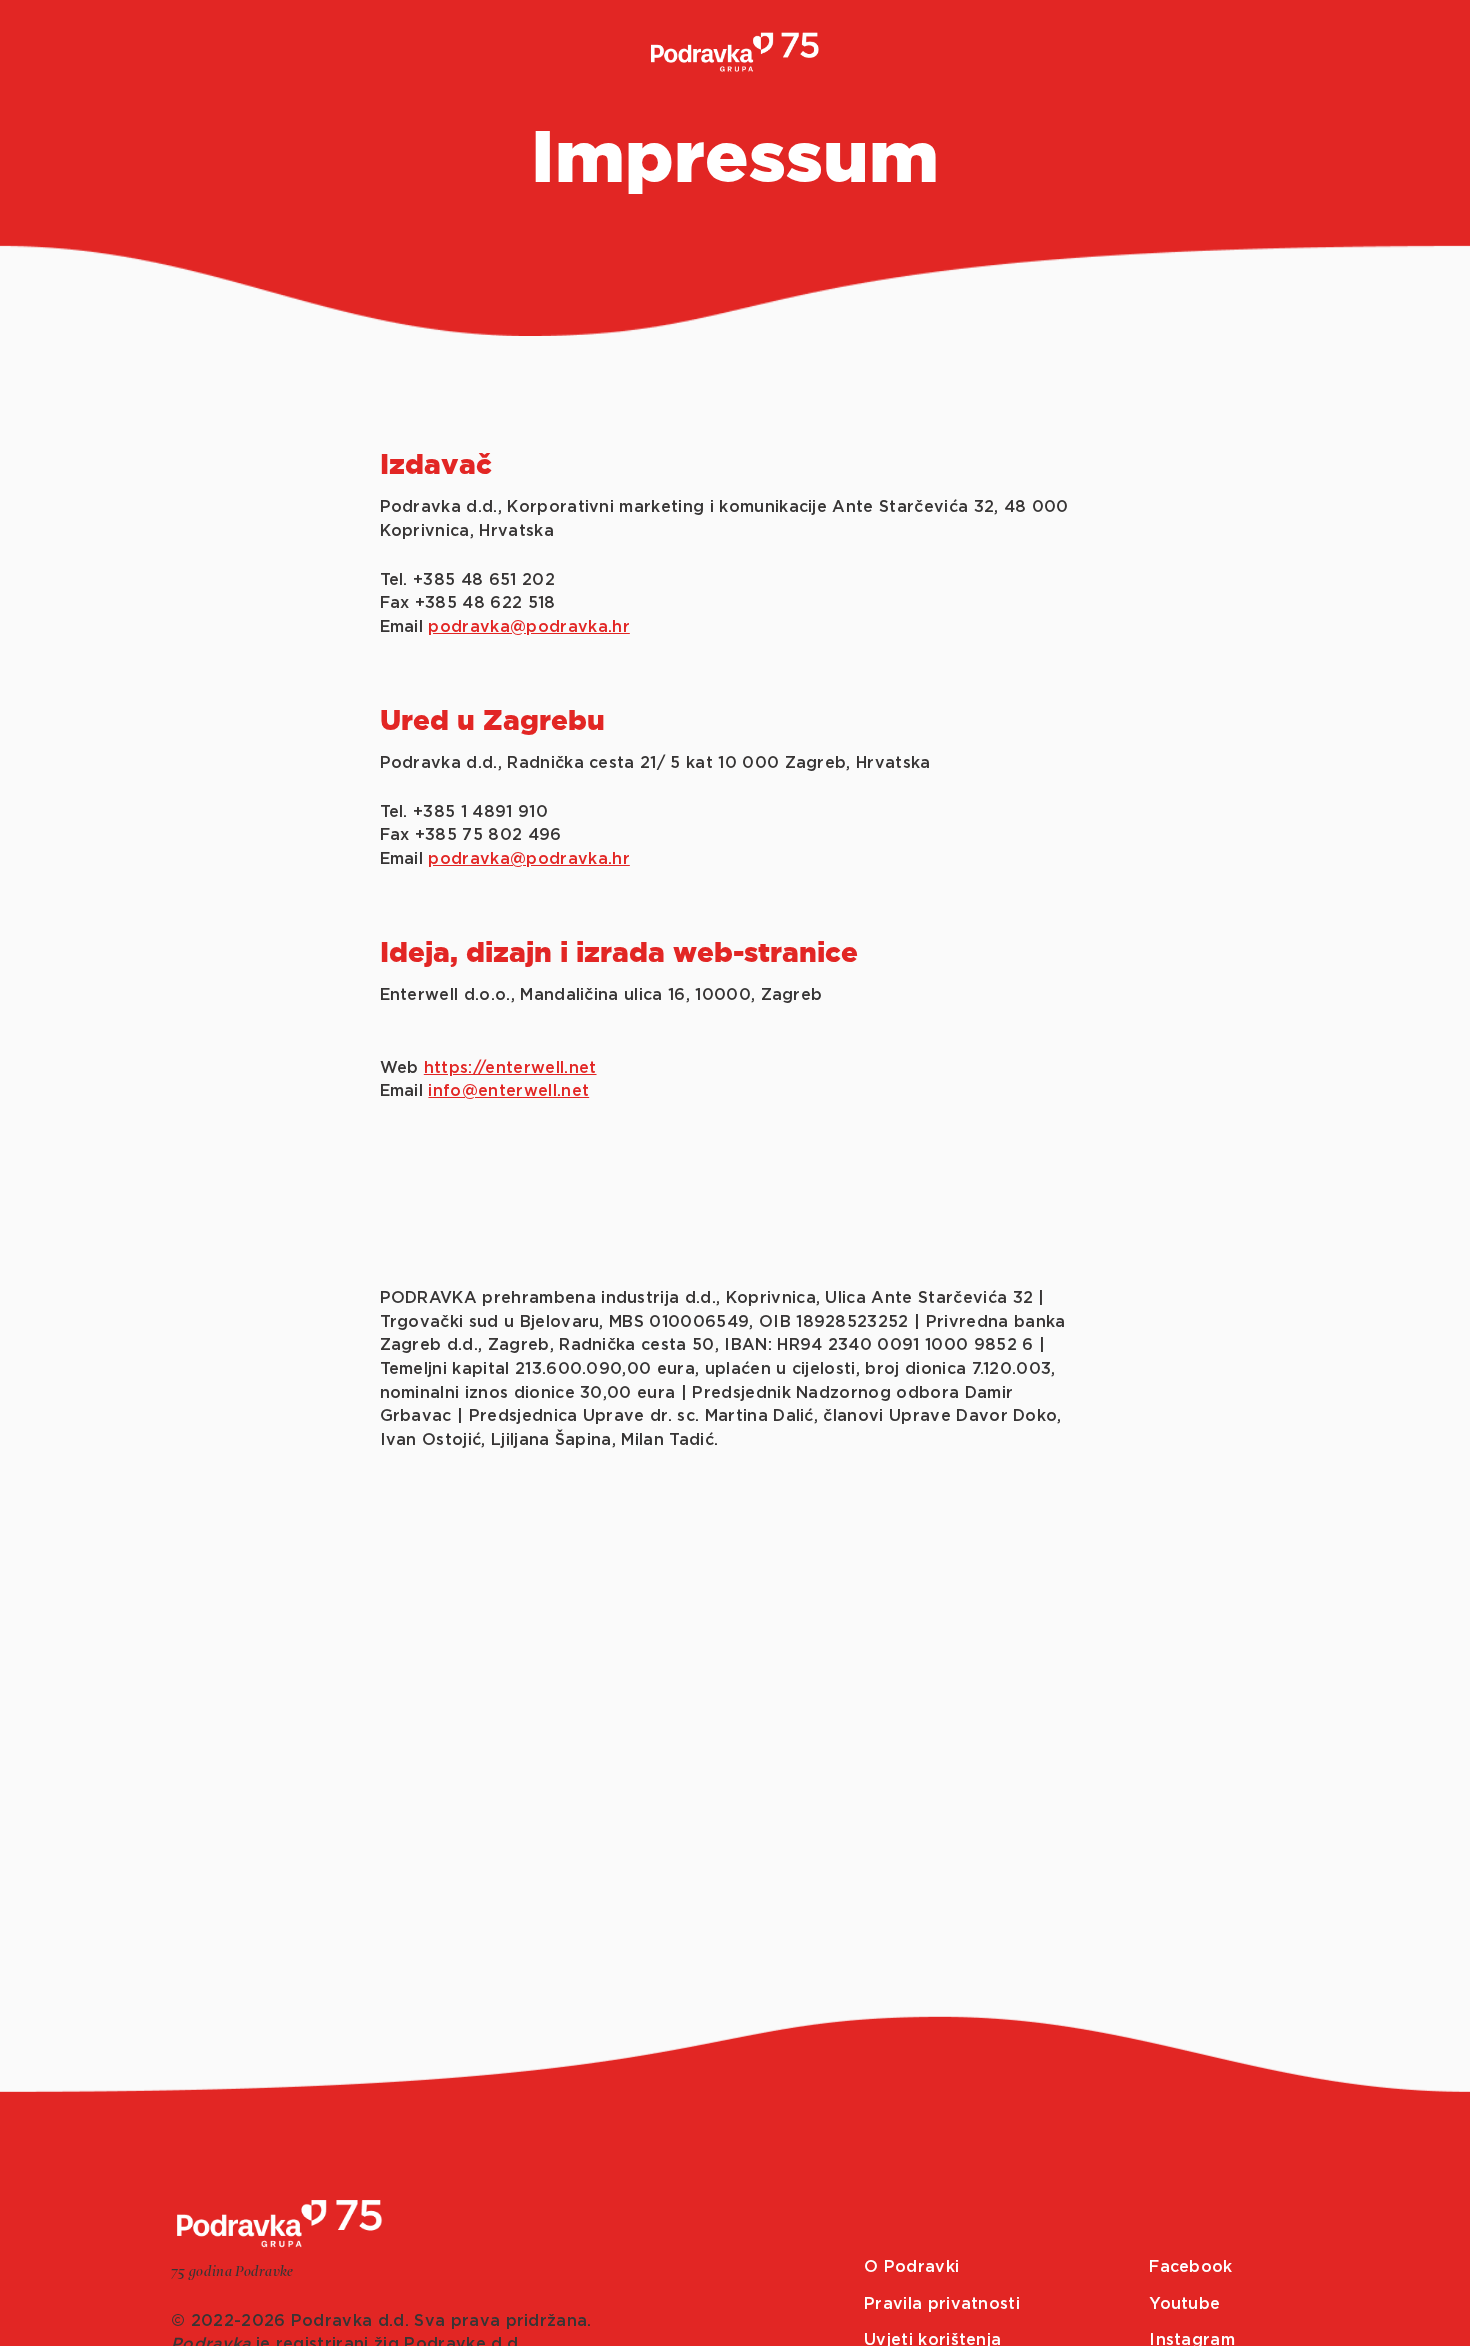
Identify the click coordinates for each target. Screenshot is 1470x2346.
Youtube (1184, 2304)
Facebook (1191, 2267)
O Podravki (911, 2267)
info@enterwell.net (508, 1091)
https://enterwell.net (510, 1068)
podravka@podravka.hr (528, 627)
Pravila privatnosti (942, 2304)
